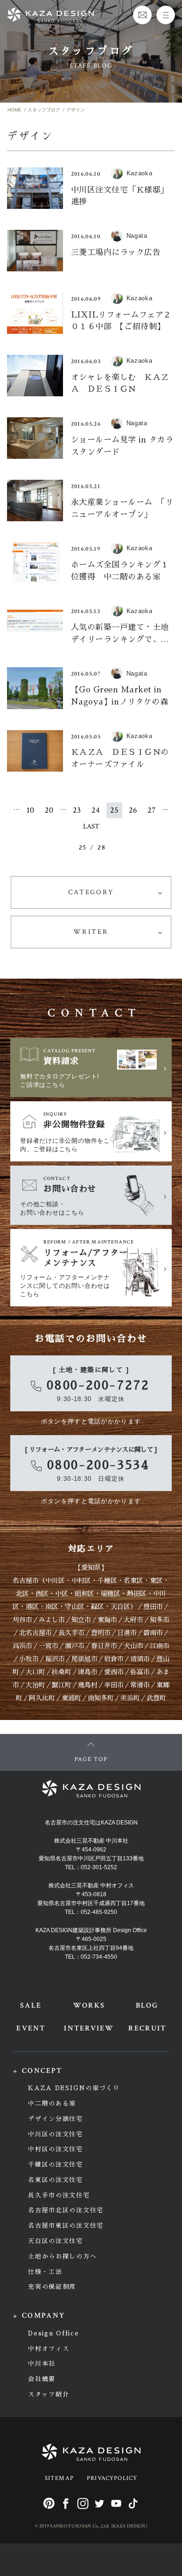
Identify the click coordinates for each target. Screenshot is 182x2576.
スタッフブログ (44, 110)
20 (49, 810)
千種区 (107, 1581)
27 (151, 810)
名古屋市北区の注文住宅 (66, 2210)
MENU (166, 15)
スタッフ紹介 (49, 2394)
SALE (31, 2006)
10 (30, 810)
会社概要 (42, 2379)
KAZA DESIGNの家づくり (74, 2088)
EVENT (31, 2028)
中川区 (55, 1581)
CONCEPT (42, 2071)
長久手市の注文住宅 (59, 2195)
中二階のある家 (52, 2103)
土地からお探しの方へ (62, 2256)
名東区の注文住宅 (56, 2180)
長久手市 (71, 1633)
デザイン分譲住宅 (56, 2119)
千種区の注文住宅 (56, 2165)
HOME (14, 110)
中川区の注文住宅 (56, 2134)
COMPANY (43, 2316)
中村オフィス (49, 2349)
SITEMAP (59, 2478)
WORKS (89, 2006)
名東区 (133, 1581)
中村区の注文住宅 (56, 2149)
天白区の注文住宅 (56, 2241)
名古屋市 (26, 1581)
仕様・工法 (45, 2272)
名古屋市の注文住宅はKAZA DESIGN (91, 1823)
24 (96, 810)
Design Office (53, 2333)
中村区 (81, 1581)
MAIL (142, 15)
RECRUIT (147, 2028)
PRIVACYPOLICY (112, 2478)
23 (77, 810)
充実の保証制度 (52, 2287)
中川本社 (42, 2364)
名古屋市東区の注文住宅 (66, 2226)
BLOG (147, 2006)
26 (133, 810)
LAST (91, 826)
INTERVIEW (89, 2028)
